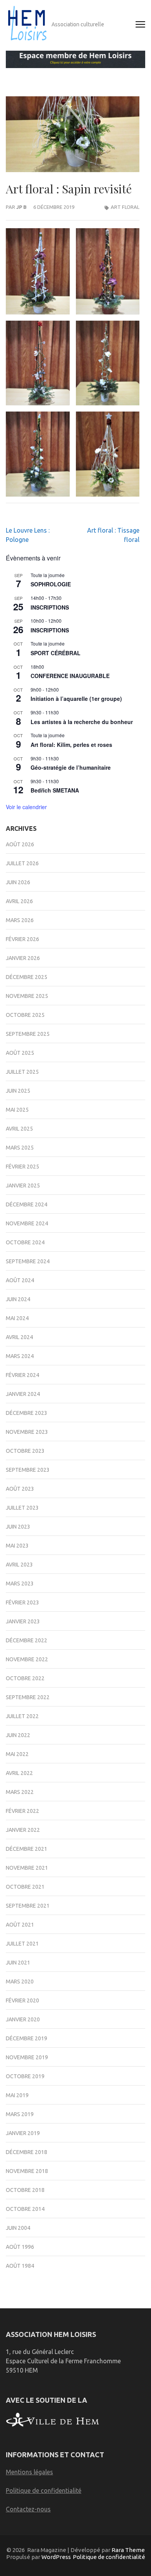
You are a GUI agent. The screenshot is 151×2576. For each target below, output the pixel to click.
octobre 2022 (25, 1678)
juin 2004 (18, 2228)
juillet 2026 (22, 863)
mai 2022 (17, 1754)
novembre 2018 (27, 2171)
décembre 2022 (27, 1640)
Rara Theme (128, 2550)
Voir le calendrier (26, 807)
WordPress (56, 2557)
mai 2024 (17, 1318)
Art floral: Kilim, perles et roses (71, 745)
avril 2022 (19, 1773)
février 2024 (22, 1375)
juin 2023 (18, 1527)
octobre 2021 (25, 1887)
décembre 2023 (27, 1413)
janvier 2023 (23, 1621)
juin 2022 (18, 1735)
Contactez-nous (28, 2509)
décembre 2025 (27, 977)
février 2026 (22, 939)
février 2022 (22, 1811)
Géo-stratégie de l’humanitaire (71, 767)
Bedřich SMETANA (55, 790)
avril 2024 (19, 1337)
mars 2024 (20, 1356)
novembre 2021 (27, 1868)
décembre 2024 (27, 1204)
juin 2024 (18, 1299)
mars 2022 (20, 1792)
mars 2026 (20, 920)
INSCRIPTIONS (50, 607)
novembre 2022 (27, 1659)
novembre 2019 (27, 2057)
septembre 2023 (28, 1470)
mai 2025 (17, 1110)
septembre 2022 (28, 1697)
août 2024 (20, 1280)
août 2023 (20, 1489)
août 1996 (20, 2247)
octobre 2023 (25, 1451)
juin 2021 (18, 1963)
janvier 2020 (23, 2019)
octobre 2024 (25, 1242)
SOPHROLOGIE (51, 584)
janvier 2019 (23, 2133)
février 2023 (22, 1602)
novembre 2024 (27, 1223)
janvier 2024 (23, 1394)
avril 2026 (19, 901)
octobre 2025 (25, 1015)
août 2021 (20, 1925)
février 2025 (22, 1167)
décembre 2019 (27, 2038)
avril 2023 (19, 1565)
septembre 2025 (28, 1034)
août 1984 (20, 2266)
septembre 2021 (28, 1906)
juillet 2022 (22, 1716)
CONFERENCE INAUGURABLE (70, 676)
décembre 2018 (27, 2152)
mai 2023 (17, 1546)
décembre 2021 (27, 1849)
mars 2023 (20, 1584)
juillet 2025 (22, 1072)
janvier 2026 (23, 958)
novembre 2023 (27, 1432)
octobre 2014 (25, 2209)
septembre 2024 (28, 1261)
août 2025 (20, 1053)
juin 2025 (18, 1091)
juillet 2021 (22, 1944)
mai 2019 (17, 2095)
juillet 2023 (22, 1508)
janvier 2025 (23, 1186)
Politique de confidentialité (44, 2491)
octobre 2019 (25, 2076)
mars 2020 (20, 1982)
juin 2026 (18, 882)
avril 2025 (19, 1129)
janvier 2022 (23, 1830)
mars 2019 (20, 2114)
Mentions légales (29, 2472)
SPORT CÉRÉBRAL (56, 653)
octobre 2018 (25, 2190)
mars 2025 (20, 1148)
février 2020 (22, 2000)
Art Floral (125, 207)
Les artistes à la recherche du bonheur (82, 722)
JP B (21, 207)
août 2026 (20, 844)
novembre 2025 (27, 996)
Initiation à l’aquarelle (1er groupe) (76, 699)
